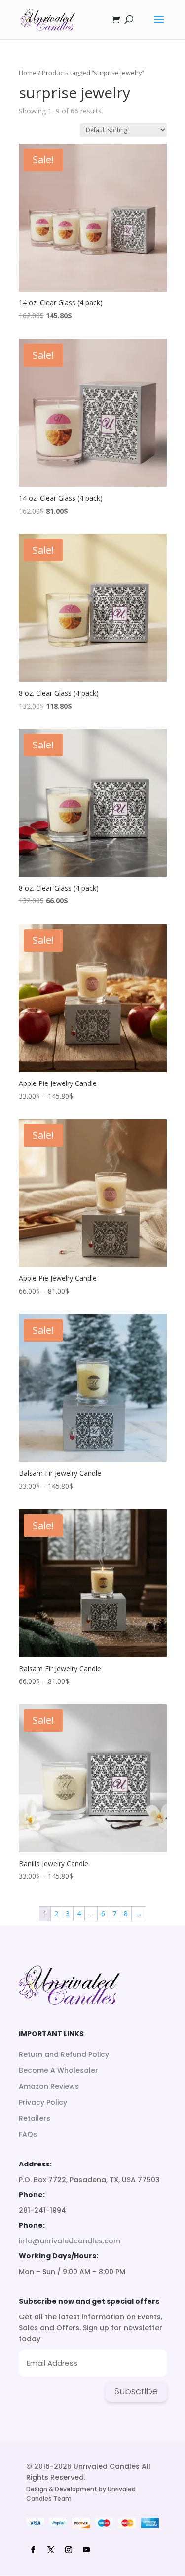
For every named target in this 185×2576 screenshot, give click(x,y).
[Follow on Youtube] (86, 2550)
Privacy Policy (43, 2102)
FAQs (28, 2134)
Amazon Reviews (49, 2086)
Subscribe (136, 2391)
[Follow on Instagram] (69, 2550)
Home (28, 73)
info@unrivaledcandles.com (70, 2241)
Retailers (35, 2118)
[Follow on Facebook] (33, 2550)
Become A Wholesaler (58, 2070)
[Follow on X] (51, 2550)
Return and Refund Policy (64, 2054)
